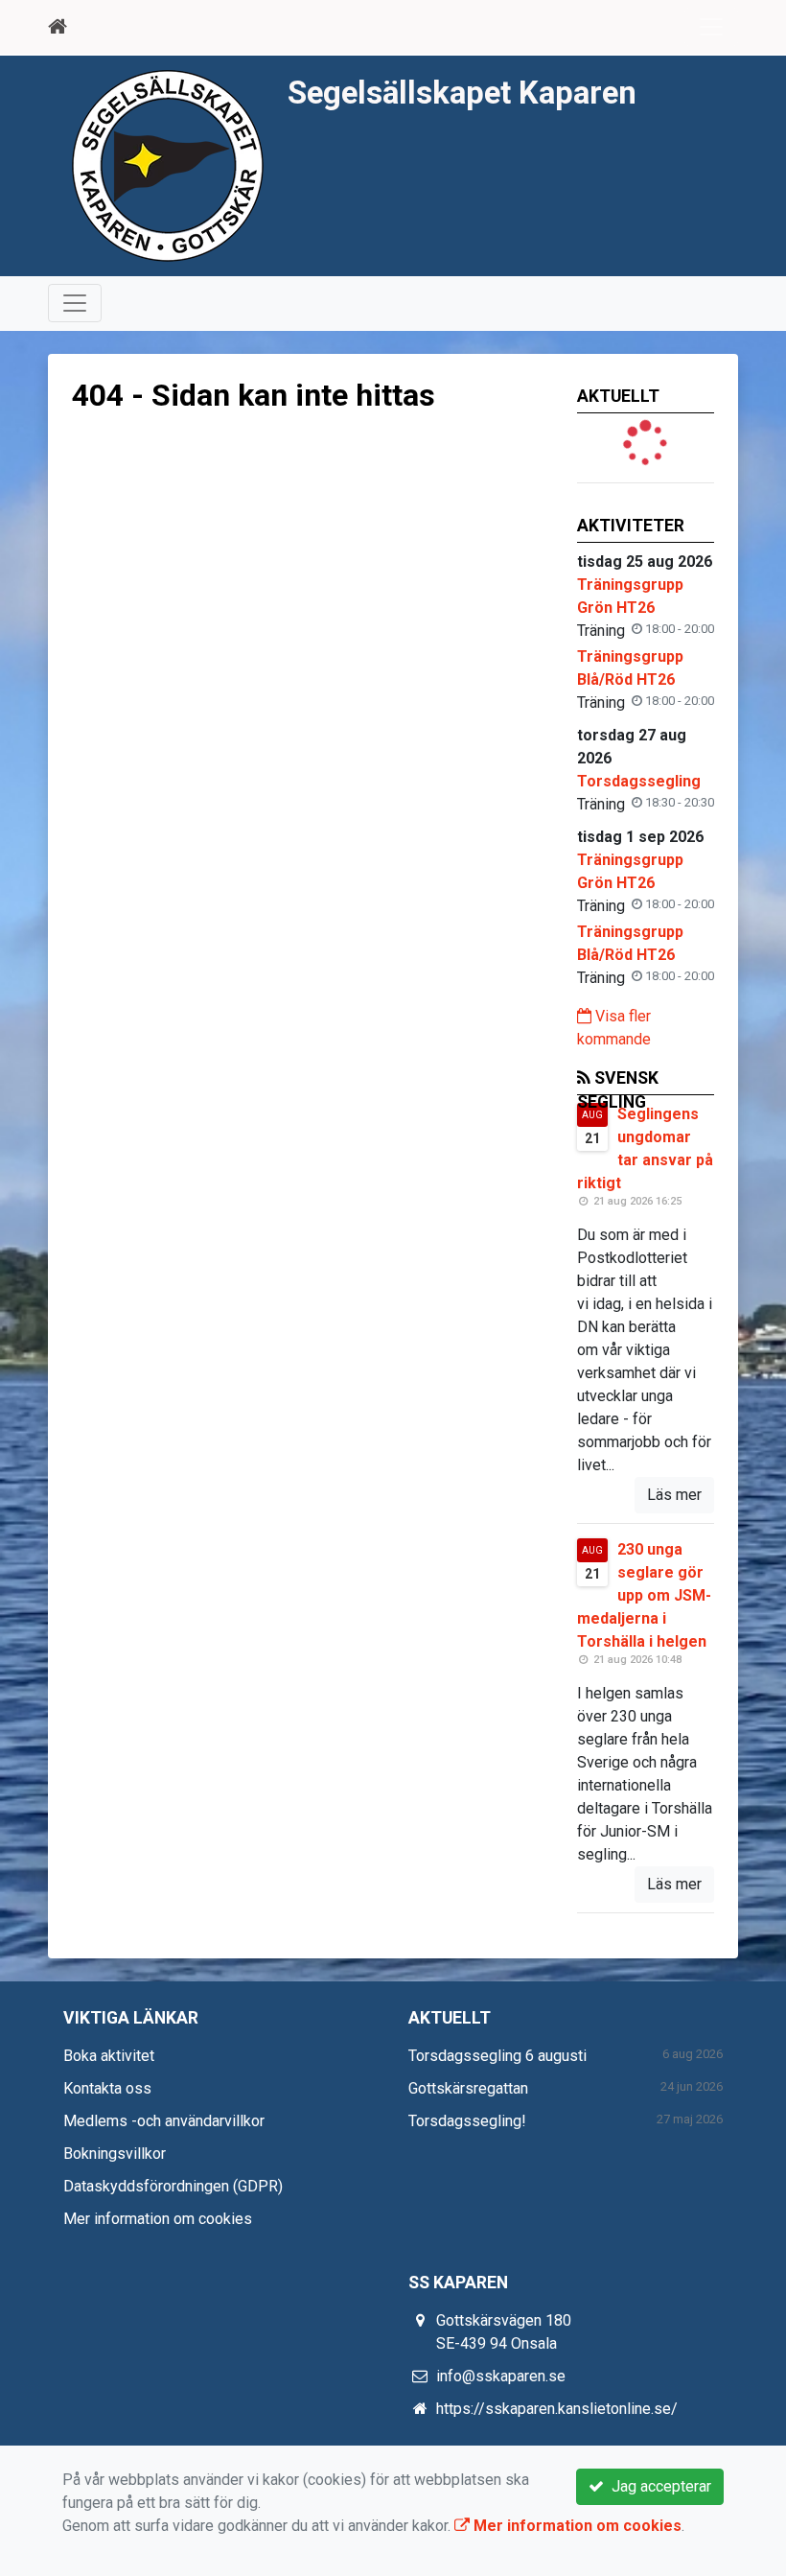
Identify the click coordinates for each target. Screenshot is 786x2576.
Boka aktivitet (109, 2056)
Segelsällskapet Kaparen (462, 93)
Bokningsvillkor (115, 2154)
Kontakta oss (107, 2088)
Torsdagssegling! (467, 2121)
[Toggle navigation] (711, 27)
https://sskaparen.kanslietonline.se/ (557, 2409)
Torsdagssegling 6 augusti (497, 2056)
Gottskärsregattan (468, 2088)
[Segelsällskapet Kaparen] (168, 164)
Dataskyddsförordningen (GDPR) (173, 2186)
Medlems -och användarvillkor (164, 2121)
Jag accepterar (658, 2486)
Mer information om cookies (158, 2219)
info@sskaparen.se (501, 2376)
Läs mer (674, 1495)
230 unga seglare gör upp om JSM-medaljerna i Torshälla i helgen (644, 1595)
